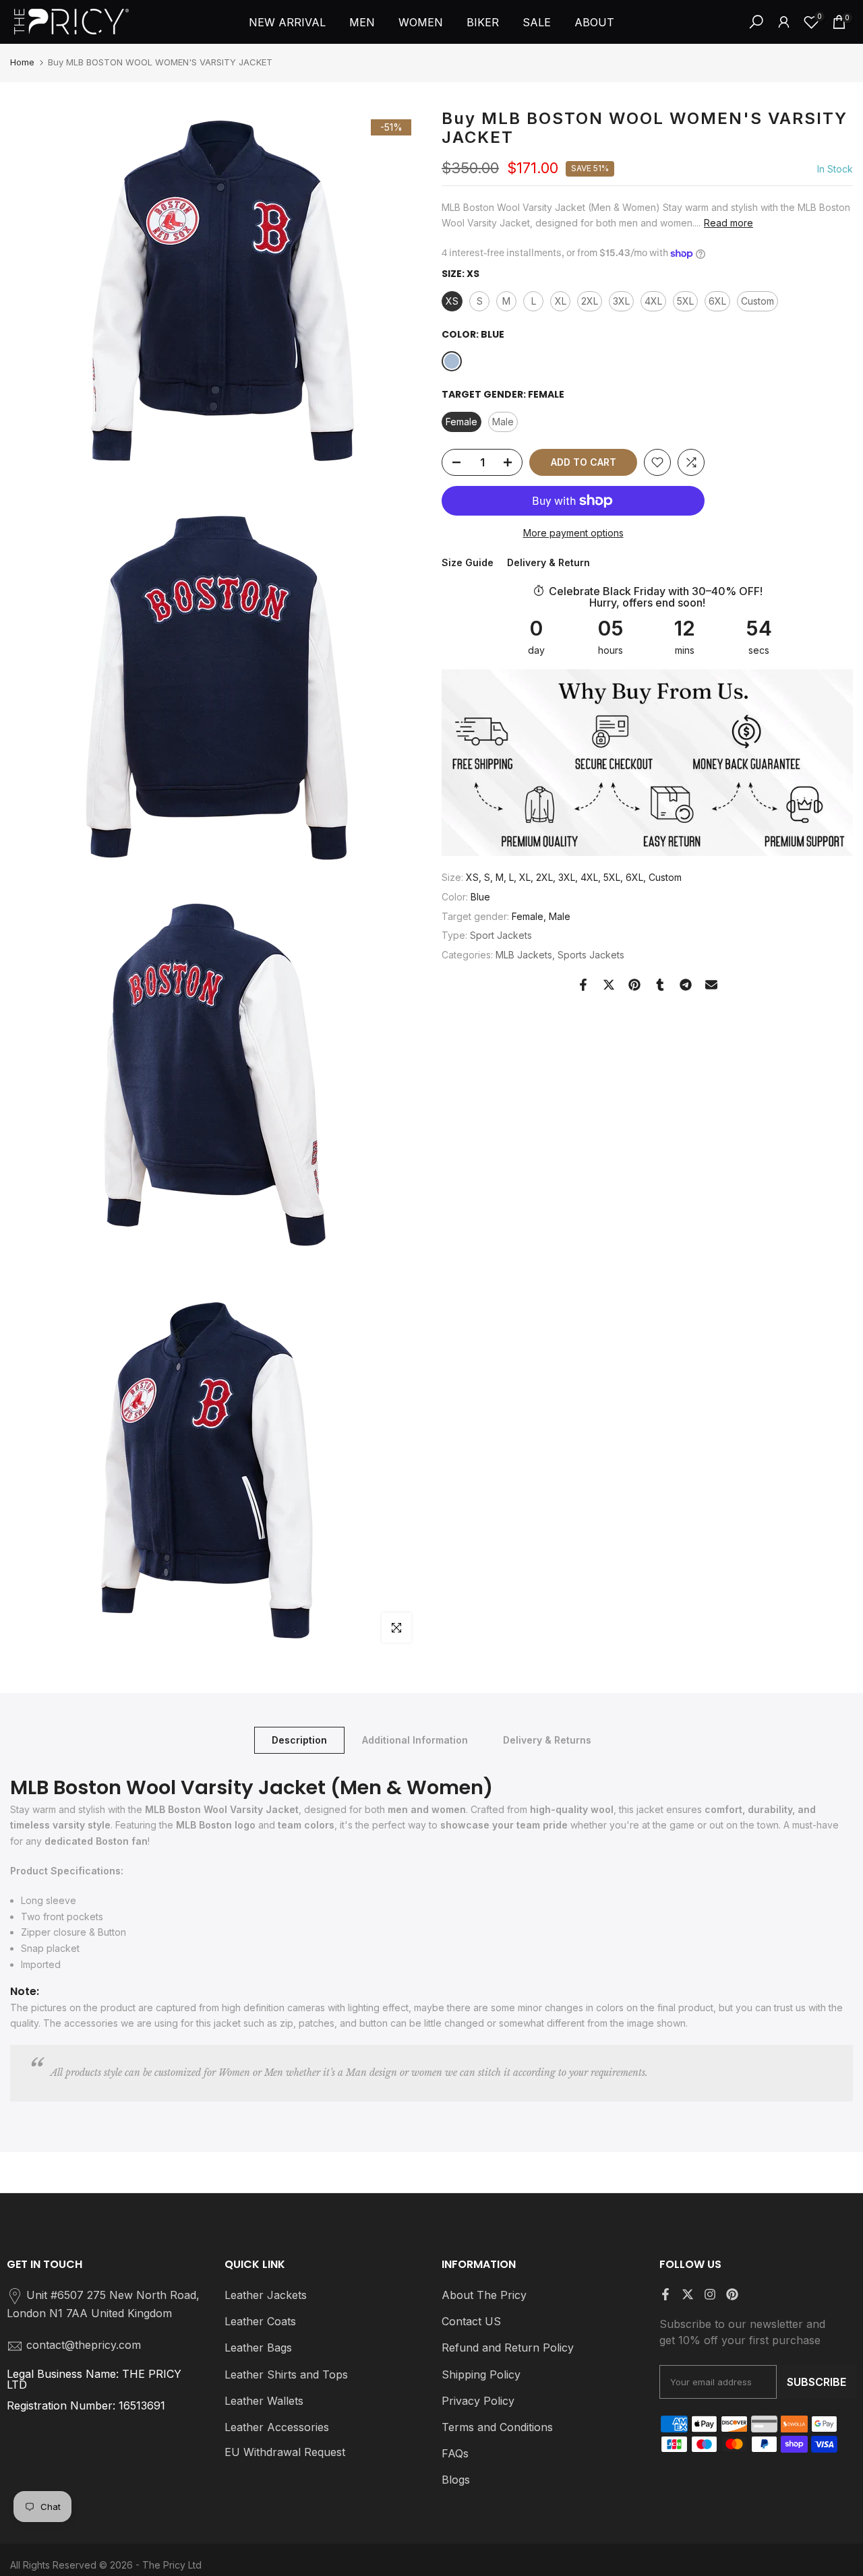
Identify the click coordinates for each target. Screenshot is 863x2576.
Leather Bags (258, 2348)
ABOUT (594, 22)
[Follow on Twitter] (688, 2294)
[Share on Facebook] (583, 985)
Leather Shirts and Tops (286, 2374)
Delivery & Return (548, 562)
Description (299, 1740)
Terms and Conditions (497, 2427)
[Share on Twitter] (609, 985)
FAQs (455, 2453)
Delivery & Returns (547, 1740)
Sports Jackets (591, 955)
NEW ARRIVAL (287, 22)
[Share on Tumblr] (660, 985)
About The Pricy (484, 2295)
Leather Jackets (266, 2295)
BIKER (483, 22)
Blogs (456, 2480)
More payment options (573, 533)
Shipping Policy (481, 2374)
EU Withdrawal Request (285, 2452)
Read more (728, 223)
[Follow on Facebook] (665, 2294)
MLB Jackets (524, 955)
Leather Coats (260, 2321)
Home (22, 62)
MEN (362, 22)
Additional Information (415, 1740)
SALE (537, 22)
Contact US (471, 2321)
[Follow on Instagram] (710, 2294)
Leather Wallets (264, 2401)
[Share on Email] (711, 985)
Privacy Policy (478, 2401)
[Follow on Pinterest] (732, 2294)
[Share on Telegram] (686, 985)
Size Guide (468, 562)
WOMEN (421, 22)
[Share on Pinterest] (634, 985)
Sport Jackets (501, 935)
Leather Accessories (277, 2427)
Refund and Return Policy (508, 2348)
